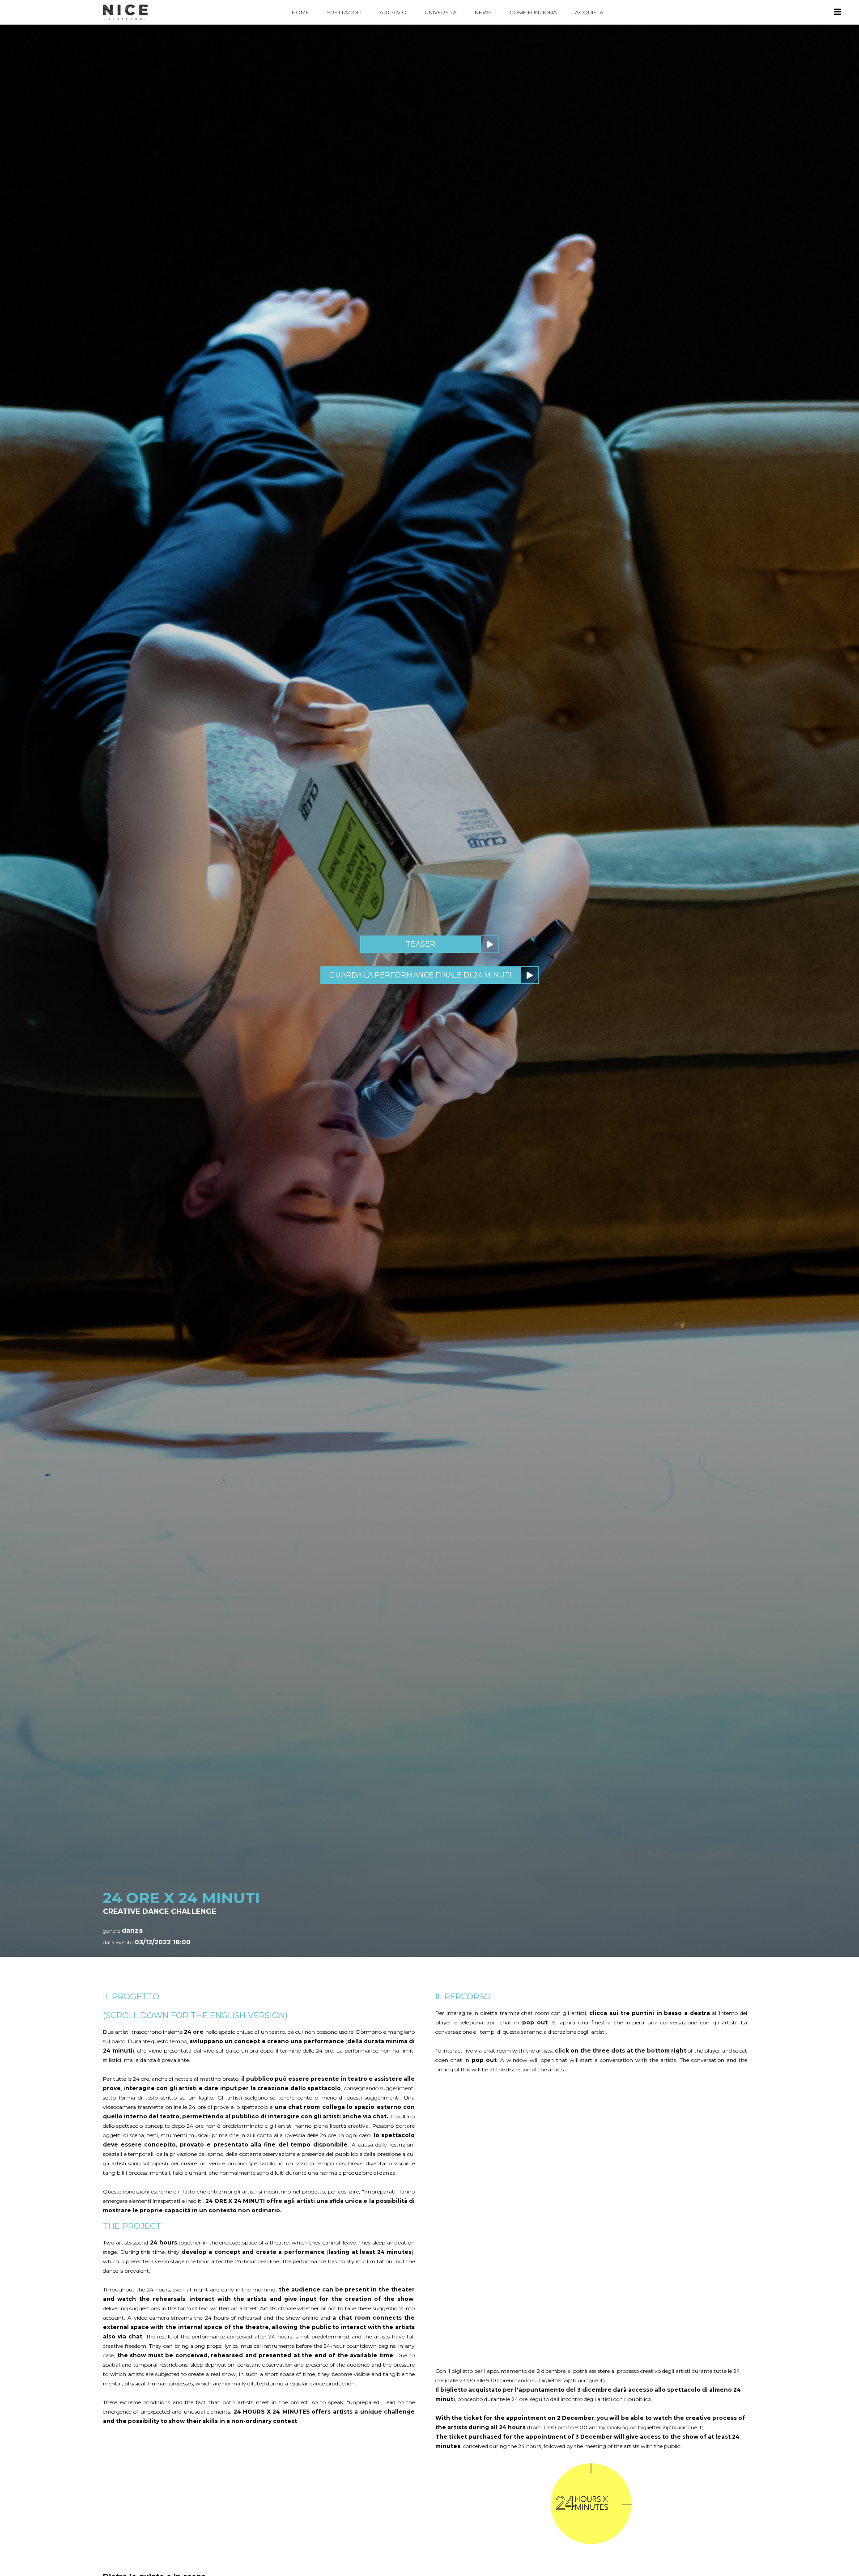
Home (300, 12)
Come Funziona (533, 12)
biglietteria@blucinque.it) (671, 2427)
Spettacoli (344, 12)
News (483, 12)
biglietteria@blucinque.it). (573, 2380)
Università (441, 12)
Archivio (393, 12)
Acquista (589, 12)
